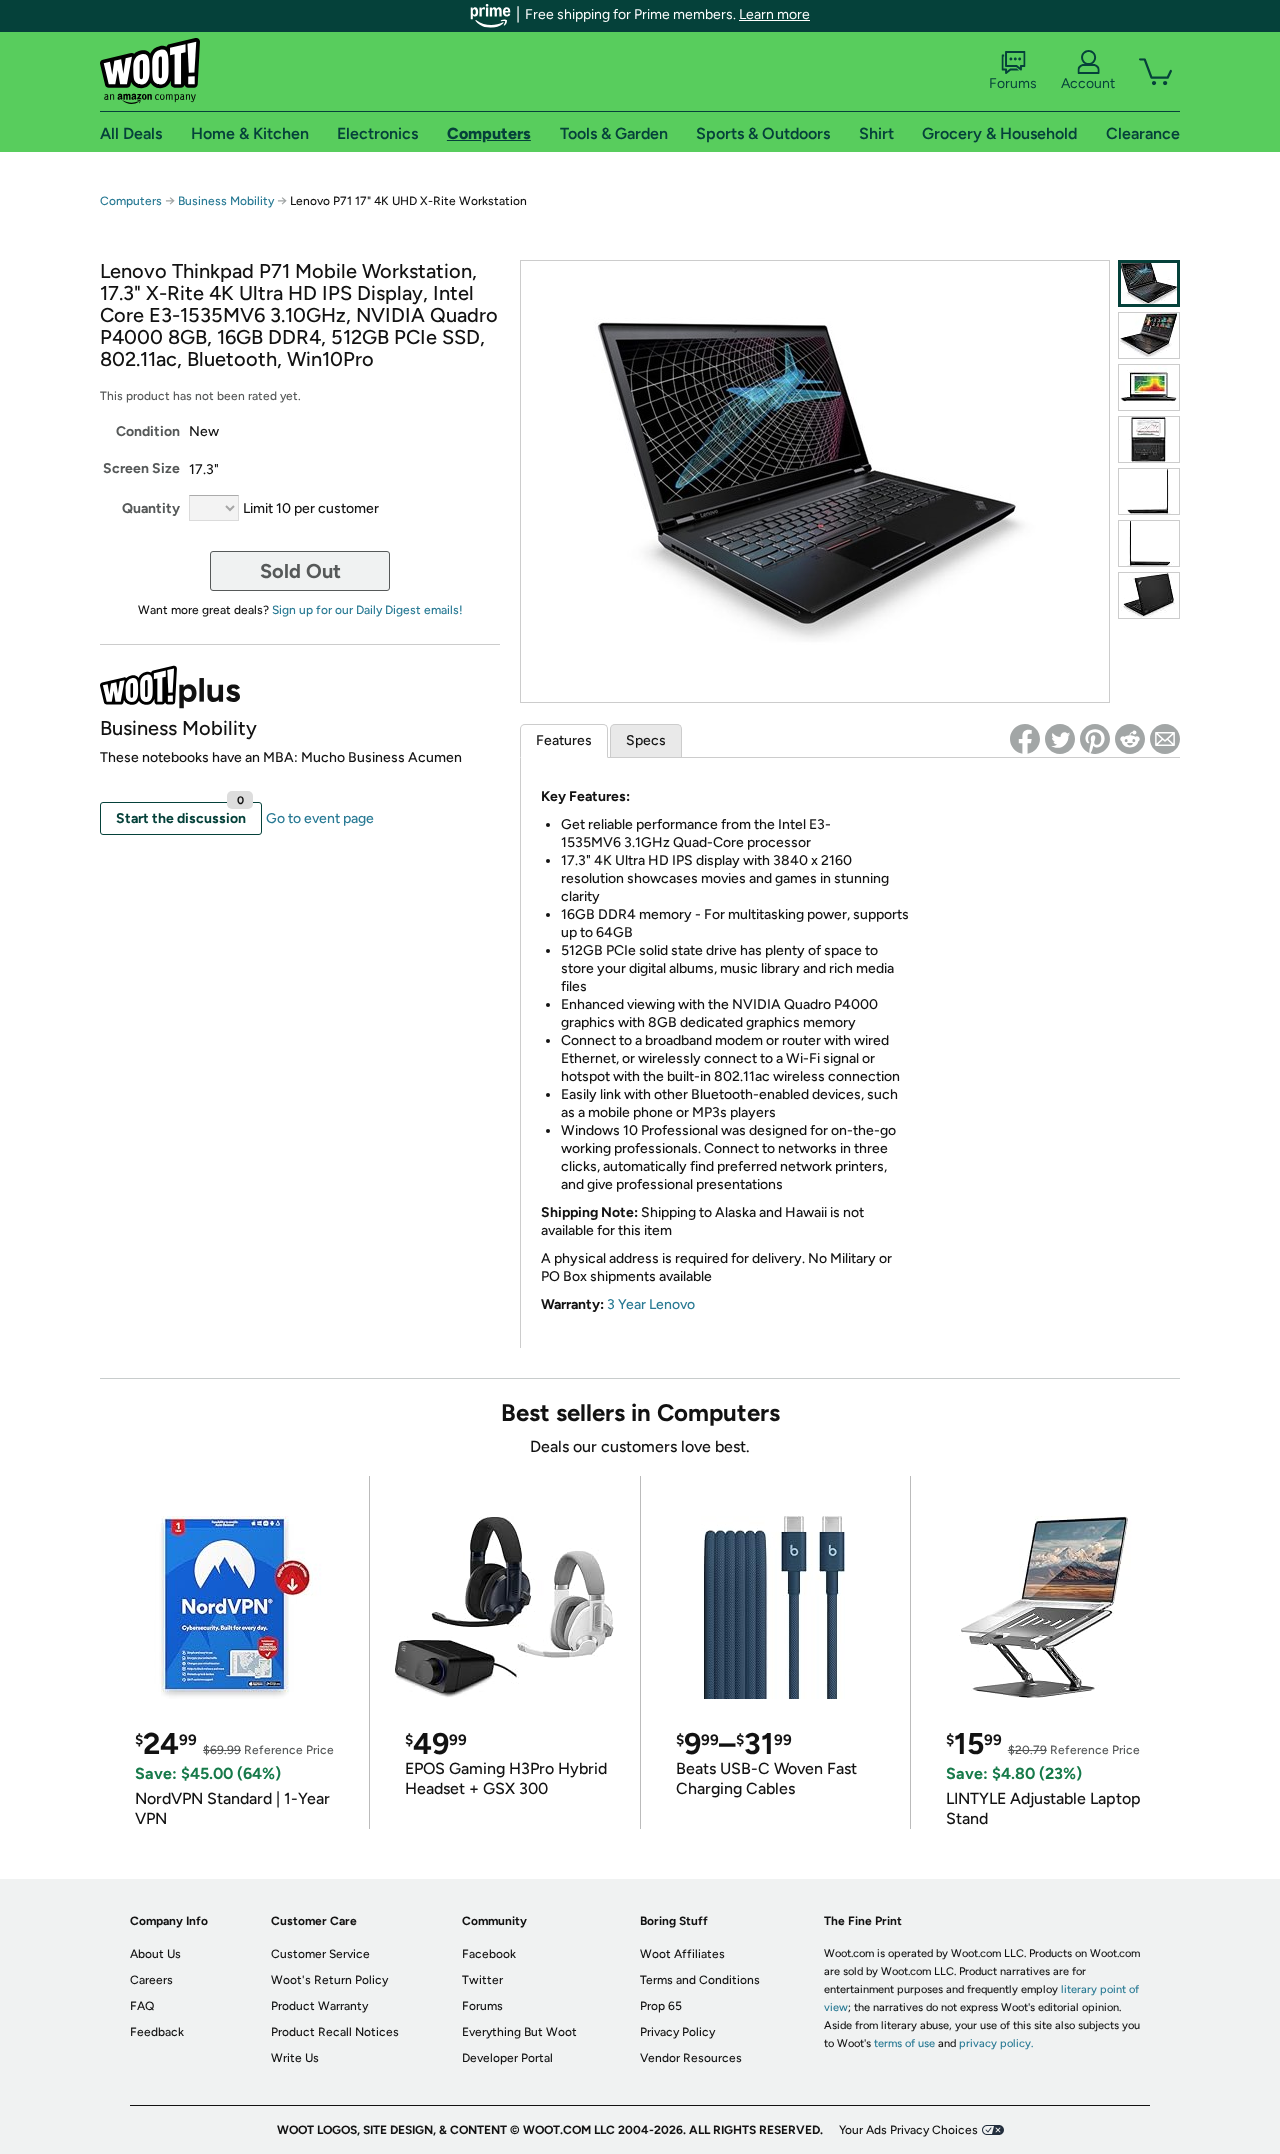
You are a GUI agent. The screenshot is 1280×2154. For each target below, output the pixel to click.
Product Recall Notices (335, 2032)
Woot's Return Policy (329, 1980)
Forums (1013, 83)
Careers (151, 1980)
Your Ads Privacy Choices (908, 2130)
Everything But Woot (519, 2032)
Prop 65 (661, 2006)
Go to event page (320, 818)
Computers (131, 201)
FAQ (142, 2006)
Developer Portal (507, 2058)
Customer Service (320, 1954)
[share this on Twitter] (1060, 739)
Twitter (482, 1980)
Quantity (151, 508)
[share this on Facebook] (1025, 739)
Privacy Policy (677, 2032)
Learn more (774, 14)
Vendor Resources (691, 2058)
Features (564, 740)
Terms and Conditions (700, 1980)
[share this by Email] (1165, 739)
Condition (148, 431)
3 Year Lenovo (651, 1304)
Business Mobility (227, 201)
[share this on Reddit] (1130, 739)
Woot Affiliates (682, 1954)
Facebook (489, 1954)
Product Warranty (319, 2006)
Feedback (157, 2032)
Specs (646, 740)
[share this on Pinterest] (1095, 739)
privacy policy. (996, 2043)
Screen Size (141, 468)
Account (1088, 83)
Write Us (295, 2058)
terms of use (904, 2043)
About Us (155, 1954)
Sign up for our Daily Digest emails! (367, 610)
